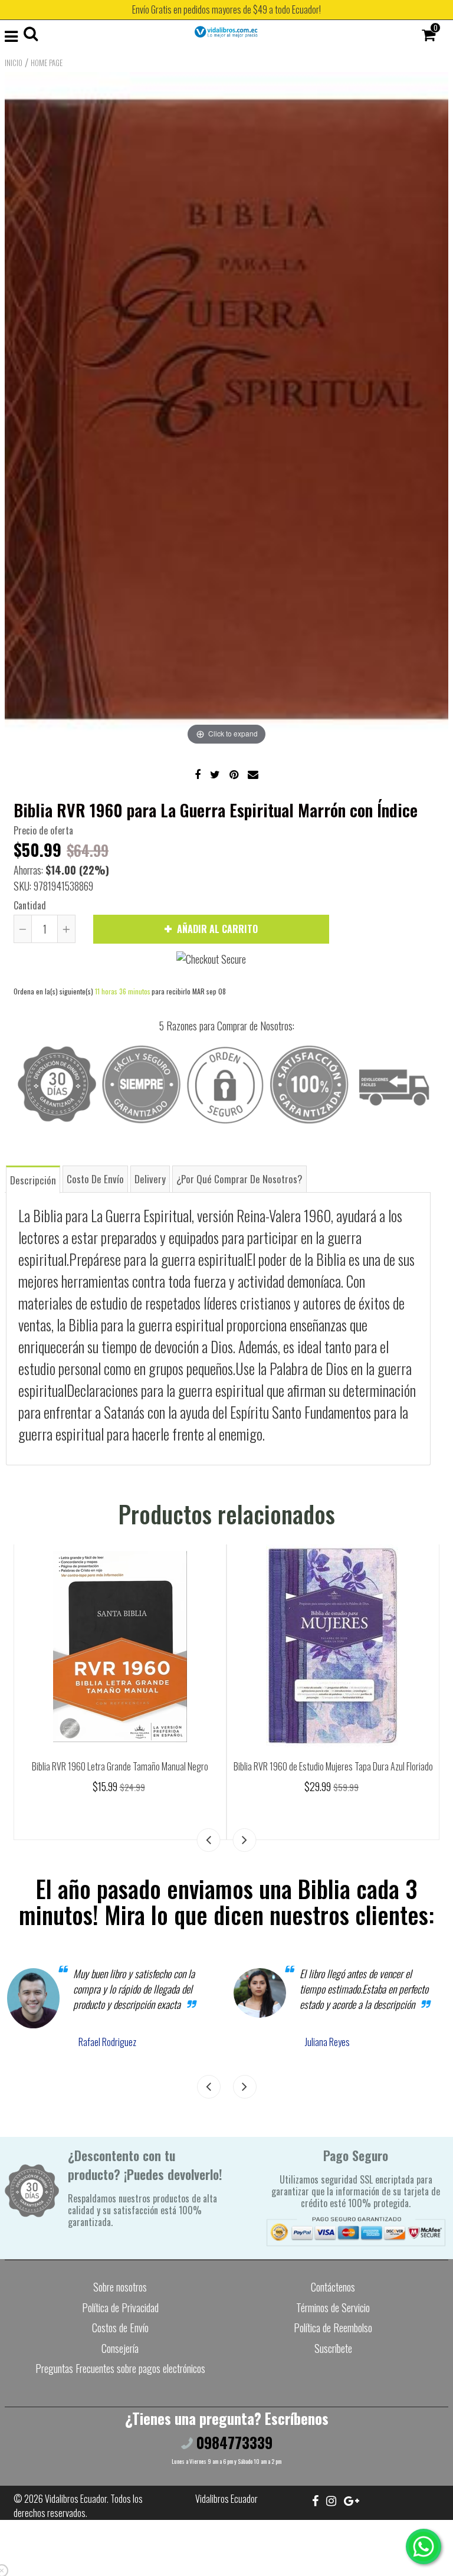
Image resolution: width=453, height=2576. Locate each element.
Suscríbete (333, 2348)
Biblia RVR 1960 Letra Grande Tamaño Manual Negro (120, 1766)
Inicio (14, 63)
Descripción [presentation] (33, 1180)
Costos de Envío (120, 2328)
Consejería (120, 2348)
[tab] (33, 1179)
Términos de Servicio (333, 2307)
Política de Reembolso (333, 2328)
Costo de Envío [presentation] (95, 1179)
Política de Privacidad (120, 2307)
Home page (47, 63)
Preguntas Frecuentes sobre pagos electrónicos (120, 2368)
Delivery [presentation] (150, 1179)
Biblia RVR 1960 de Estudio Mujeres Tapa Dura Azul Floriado (333, 1766)
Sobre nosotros (120, 2287)
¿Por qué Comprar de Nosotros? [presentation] (239, 1179)
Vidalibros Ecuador (76, 2499)
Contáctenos (333, 2287)
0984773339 (233, 2442)
